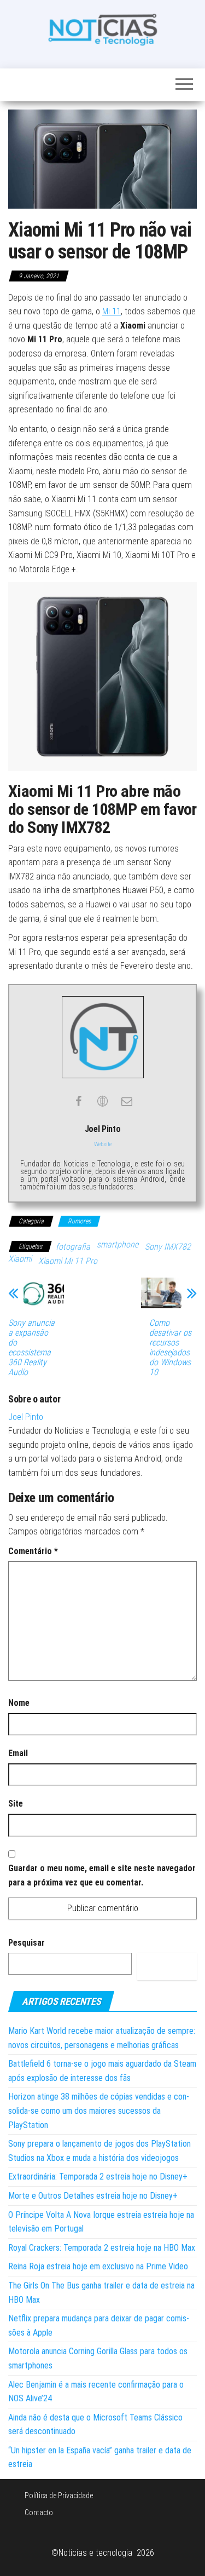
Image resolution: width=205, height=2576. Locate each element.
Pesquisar (27, 1943)
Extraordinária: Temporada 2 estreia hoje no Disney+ (98, 2177)
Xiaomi (20, 1259)
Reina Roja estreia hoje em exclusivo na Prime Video (98, 2266)
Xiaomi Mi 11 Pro (68, 1261)
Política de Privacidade (59, 2496)
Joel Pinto (26, 1417)
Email (18, 1753)
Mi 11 (112, 311)
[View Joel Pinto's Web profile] (103, 1101)
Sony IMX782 (168, 1247)
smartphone (118, 1244)
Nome (19, 1703)
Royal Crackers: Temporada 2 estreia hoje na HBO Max (102, 2248)
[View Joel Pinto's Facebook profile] (79, 1101)
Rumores (79, 1221)
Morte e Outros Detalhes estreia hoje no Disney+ (93, 2196)
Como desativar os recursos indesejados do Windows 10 (170, 1348)
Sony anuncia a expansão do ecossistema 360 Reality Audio (31, 1348)
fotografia (73, 1247)
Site (16, 1804)
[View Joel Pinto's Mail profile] (127, 1101)
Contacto (39, 2512)
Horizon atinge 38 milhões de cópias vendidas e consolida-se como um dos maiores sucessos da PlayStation (99, 2111)
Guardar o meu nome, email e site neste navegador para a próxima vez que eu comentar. (102, 1875)
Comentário (33, 1551)
